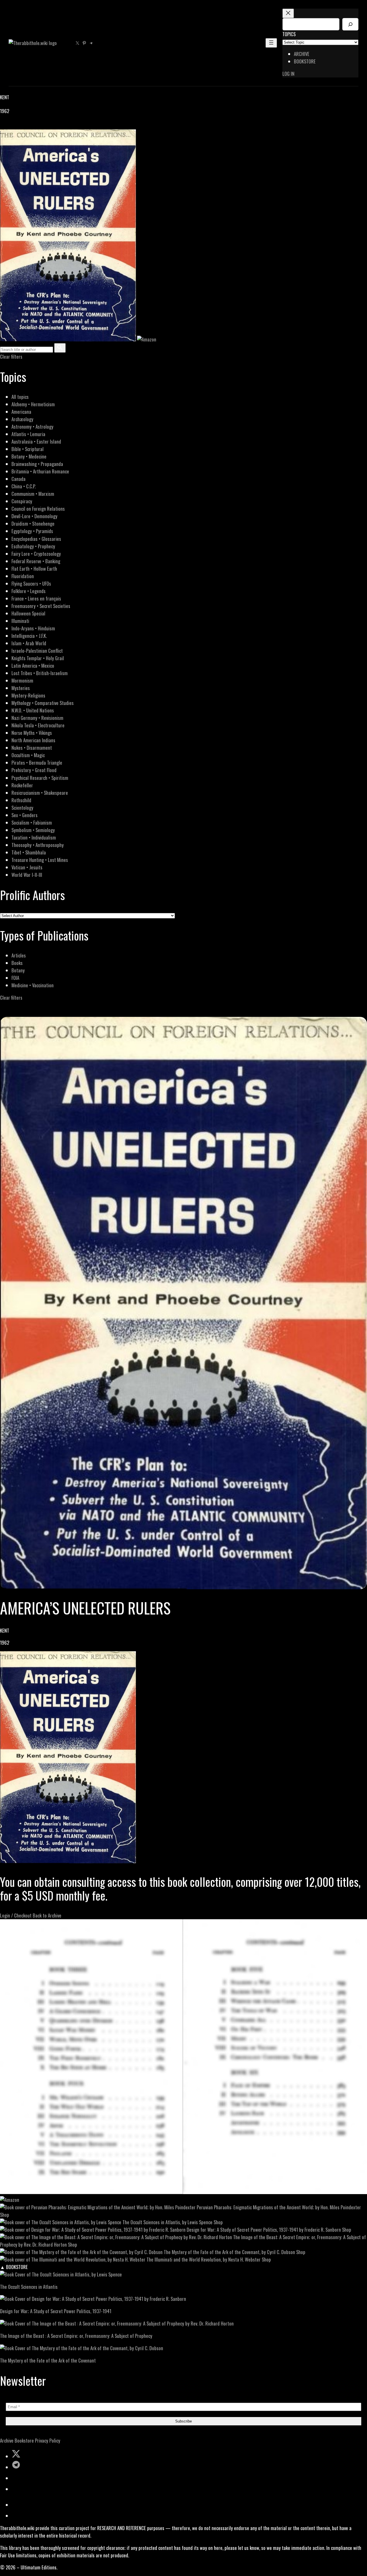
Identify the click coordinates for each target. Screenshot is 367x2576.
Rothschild (21, 800)
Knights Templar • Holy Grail (38, 658)
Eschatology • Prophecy (33, 546)
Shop (5, 2215)
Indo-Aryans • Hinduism (33, 628)
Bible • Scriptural (28, 449)
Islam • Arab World (29, 643)
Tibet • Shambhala (29, 852)
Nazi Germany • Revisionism (37, 718)
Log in (288, 74)
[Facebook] (3, 126)
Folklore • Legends (29, 591)
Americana (21, 412)
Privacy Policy (48, 2440)
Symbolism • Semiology (33, 830)
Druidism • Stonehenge (33, 523)
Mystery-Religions (28, 695)
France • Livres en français (36, 598)
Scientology (22, 808)
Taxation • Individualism (34, 837)
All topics (20, 397)
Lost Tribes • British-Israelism (40, 673)
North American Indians (33, 740)
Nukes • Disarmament (32, 748)
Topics (289, 34)
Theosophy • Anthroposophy (38, 845)
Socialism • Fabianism (32, 822)
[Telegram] (24, 126)
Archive (7, 2440)
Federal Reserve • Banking (36, 561)
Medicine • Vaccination (33, 985)
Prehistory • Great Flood (34, 770)
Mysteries (21, 688)
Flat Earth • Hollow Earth (34, 569)
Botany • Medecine (29, 456)
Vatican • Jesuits (27, 867)
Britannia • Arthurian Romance (40, 471)
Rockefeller (22, 785)
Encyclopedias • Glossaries (36, 539)
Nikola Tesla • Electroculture (38, 725)
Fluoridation (23, 576)
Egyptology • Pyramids (32, 531)
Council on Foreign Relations (38, 509)
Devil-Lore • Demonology (34, 516)
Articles (19, 955)
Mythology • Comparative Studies (43, 703)
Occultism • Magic (28, 755)
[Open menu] (271, 43)
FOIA (15, 978)
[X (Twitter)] (10, 126)
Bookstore (24, 2440)
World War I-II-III (27, 875)
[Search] (350, 24)
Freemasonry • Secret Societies (41, 606)
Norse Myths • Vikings (32, 733)
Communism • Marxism (33, 494)
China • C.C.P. (24, 486)
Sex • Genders (25, 815)
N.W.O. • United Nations (33, 710)
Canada (18, 479)
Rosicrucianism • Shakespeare (40, 793)
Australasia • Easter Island (36, 441)
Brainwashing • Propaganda (37, 464)
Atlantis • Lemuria (28, 434)
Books (17, 963)
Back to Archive (47, 1915)
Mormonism (22, 680)
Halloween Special (28, 613)
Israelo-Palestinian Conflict (37, 651)
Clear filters (11, 357)
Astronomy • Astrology (32, 427)
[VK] (17, 126)
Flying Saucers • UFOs (31, 583)
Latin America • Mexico (33, 666)
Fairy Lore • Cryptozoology (36, 554)
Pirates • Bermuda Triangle (37, 762)
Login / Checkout (16, 1915)
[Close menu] (288, 13)
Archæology (22, 419)
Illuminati (20, 621)
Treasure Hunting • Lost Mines (40, 860)
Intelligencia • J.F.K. (29, 636)
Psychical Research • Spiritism (40, 778)
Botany (18, 970)
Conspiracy (22, 501)
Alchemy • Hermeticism (33, 404)
